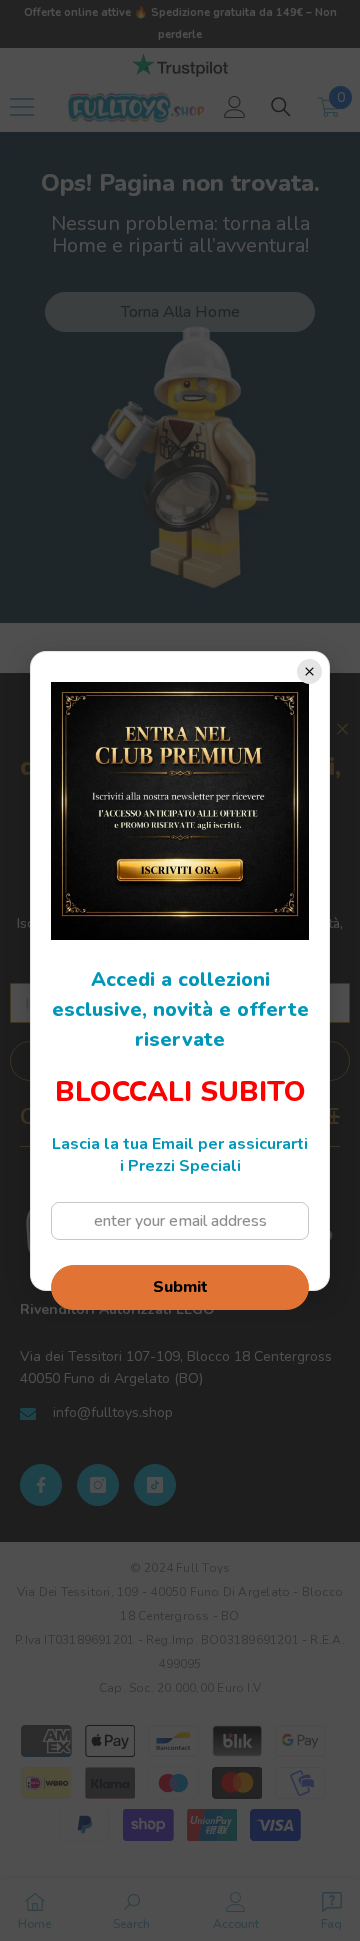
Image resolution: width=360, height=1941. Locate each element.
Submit (180, 1287)
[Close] (309, 671)
